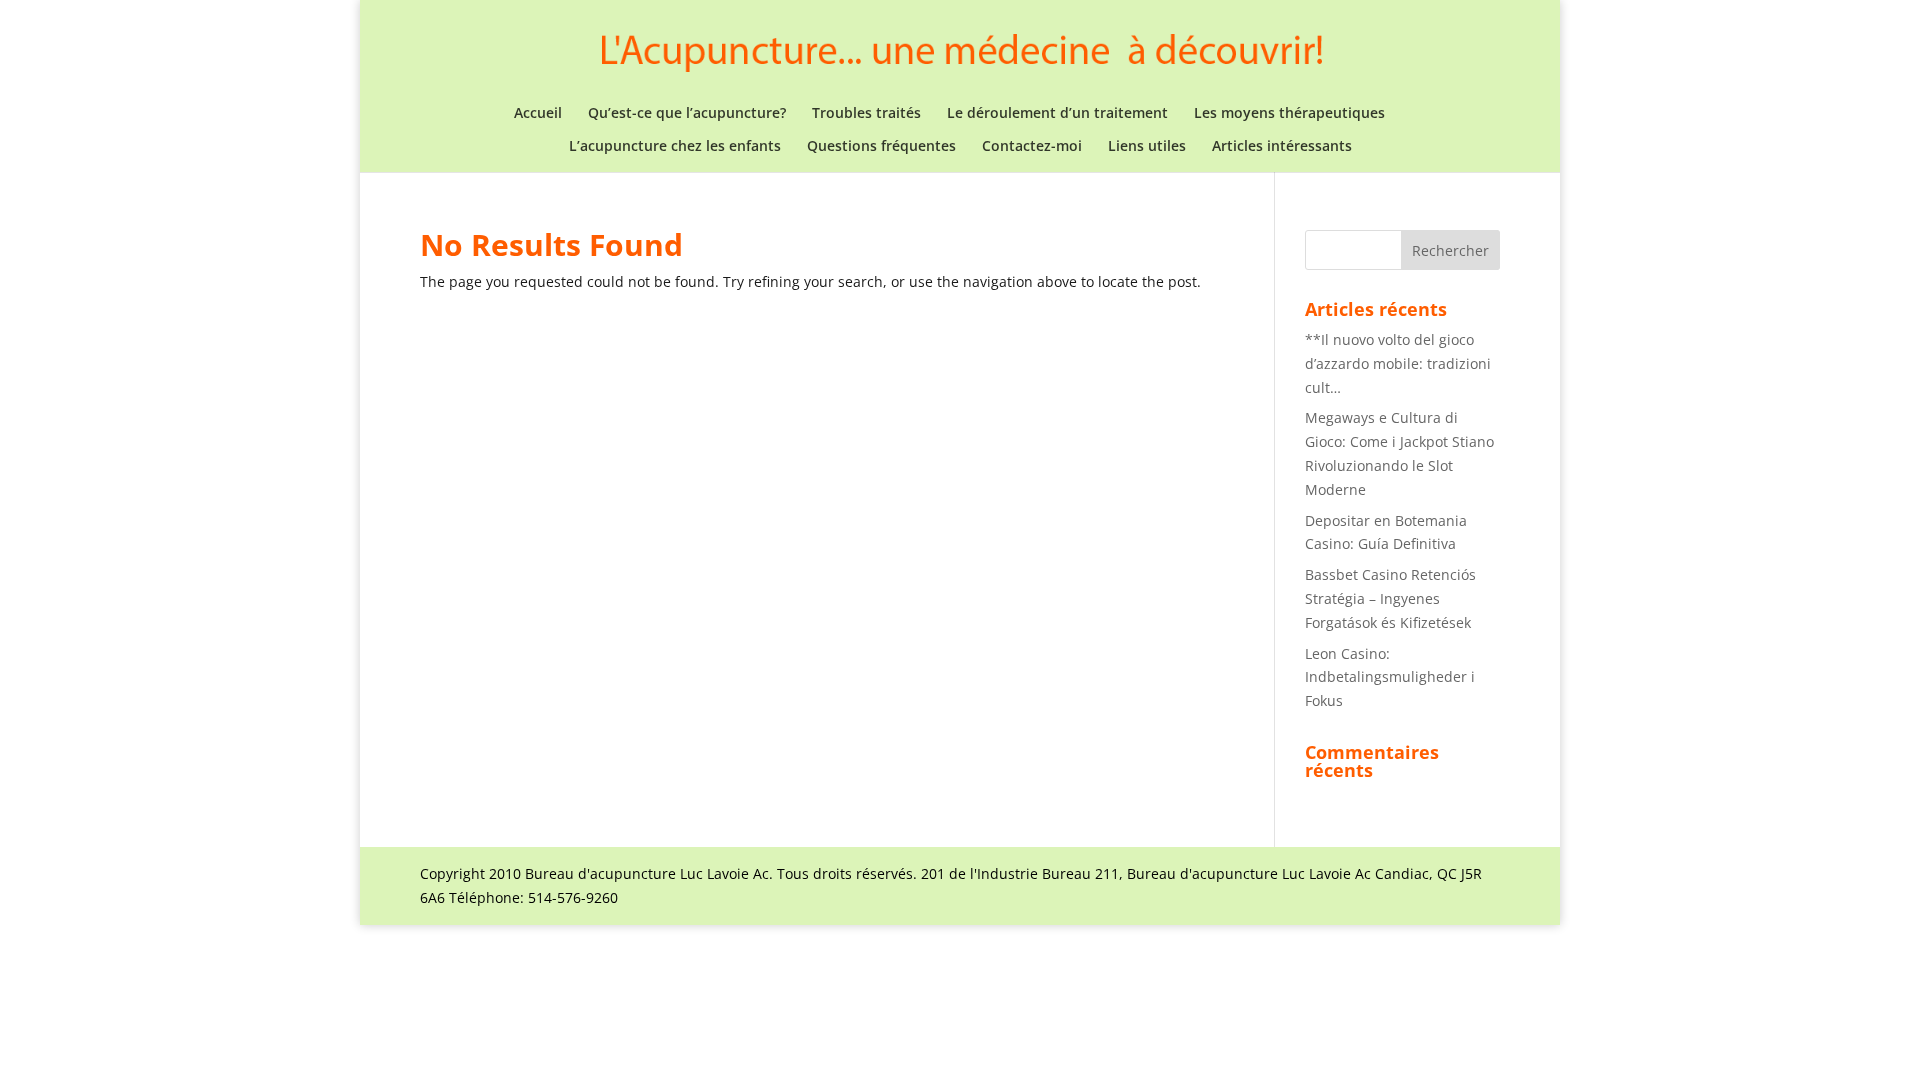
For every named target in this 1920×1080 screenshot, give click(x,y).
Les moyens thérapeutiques (1289, 114)
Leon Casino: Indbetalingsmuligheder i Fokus (1390, 677)
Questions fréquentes (881, 147)
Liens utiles (1147, 147)
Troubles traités (866, 114)
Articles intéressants (1282, 147)
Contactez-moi (1032, 147)
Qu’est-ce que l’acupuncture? (687, 114)
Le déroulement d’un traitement (1057, 114)
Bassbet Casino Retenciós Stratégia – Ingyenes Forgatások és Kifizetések (1390, 598)
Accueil (538, 114)
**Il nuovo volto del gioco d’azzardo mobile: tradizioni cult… (1398, 363)
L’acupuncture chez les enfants (675, 147)
